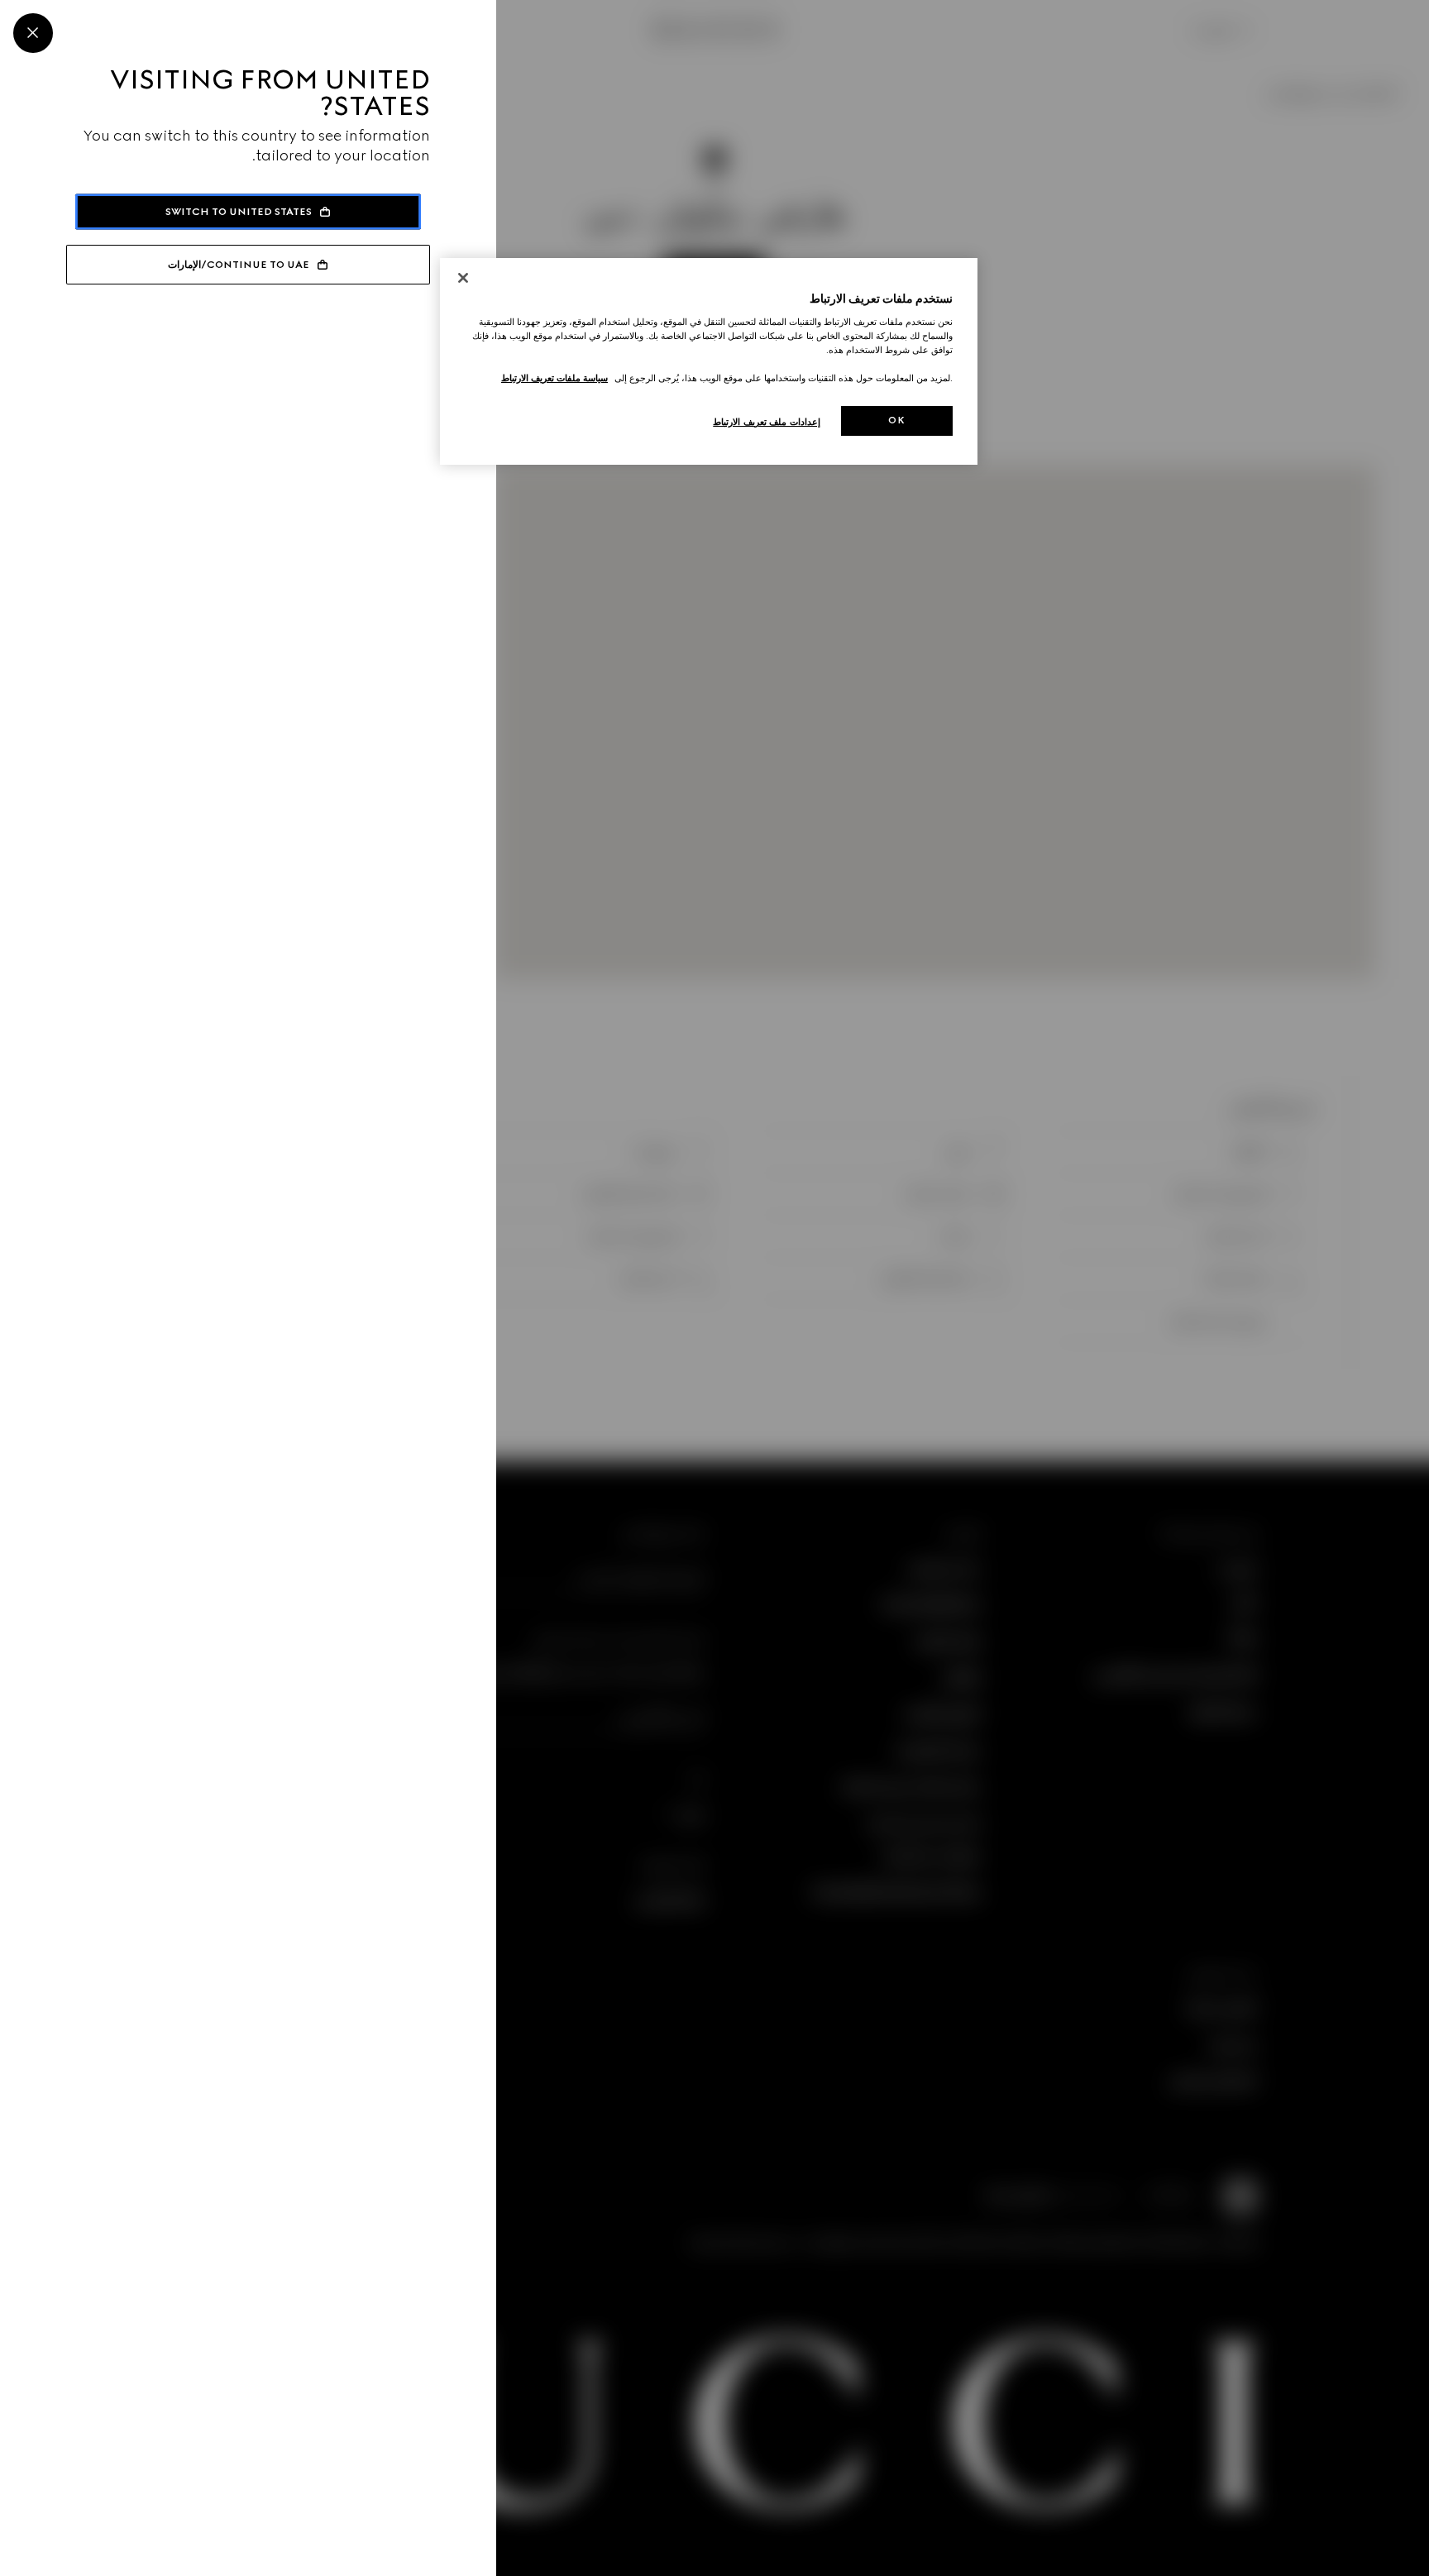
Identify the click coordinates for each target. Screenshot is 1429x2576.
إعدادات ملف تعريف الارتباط (767, 422)
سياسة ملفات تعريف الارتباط (554, 378)
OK (896, 420)
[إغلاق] (463, 278)
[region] (709, 362)
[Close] (33, 33)
